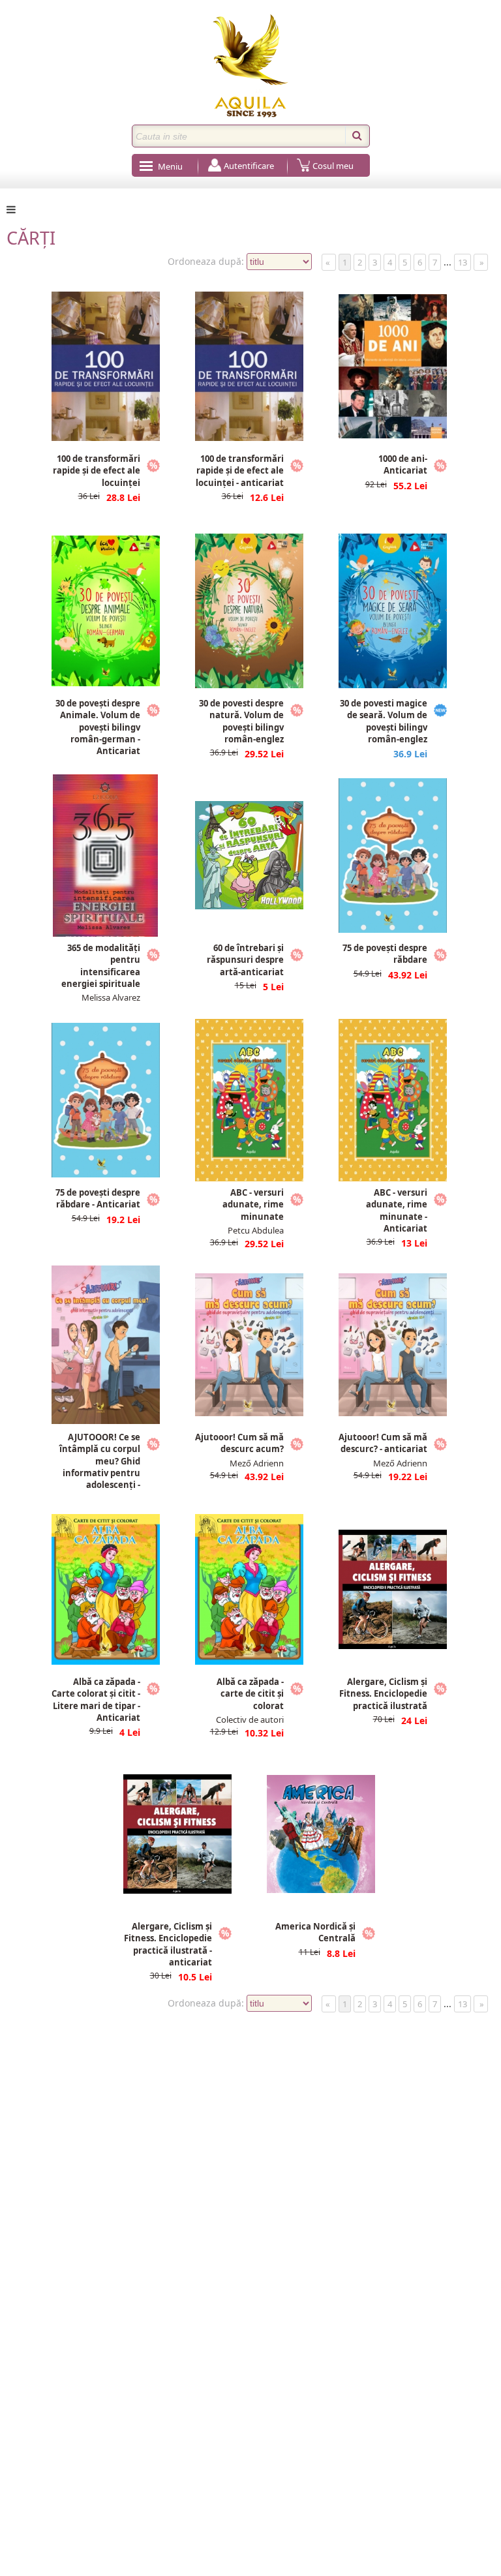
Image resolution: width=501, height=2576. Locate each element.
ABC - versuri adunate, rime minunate (253, 1204)
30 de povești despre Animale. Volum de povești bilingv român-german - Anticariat (98, 727)
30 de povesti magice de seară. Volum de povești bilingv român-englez (384, 721)
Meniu (170, 166)
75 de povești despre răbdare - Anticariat (98, 1198)
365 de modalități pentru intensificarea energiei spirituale (101, 966)
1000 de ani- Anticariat (403, 464)
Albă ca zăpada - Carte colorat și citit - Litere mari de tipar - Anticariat (96, 1700)
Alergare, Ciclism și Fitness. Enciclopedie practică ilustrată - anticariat (168, 1944)
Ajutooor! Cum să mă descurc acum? (239, 1443)
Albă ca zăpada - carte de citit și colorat (250, 1693)
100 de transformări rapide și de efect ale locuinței (97, 470)
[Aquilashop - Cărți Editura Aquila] (250, 66)
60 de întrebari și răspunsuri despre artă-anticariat (245, 960)
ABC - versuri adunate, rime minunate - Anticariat (397, 1210)
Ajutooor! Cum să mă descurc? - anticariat (383, 1443)
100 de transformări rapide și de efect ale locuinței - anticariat (240, 470)
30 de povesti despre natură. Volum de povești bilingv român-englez (241, 721)
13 (463, 262)
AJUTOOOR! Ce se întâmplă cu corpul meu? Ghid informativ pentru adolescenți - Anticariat (100, 1467)
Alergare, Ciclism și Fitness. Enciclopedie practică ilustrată (383, 1693)
